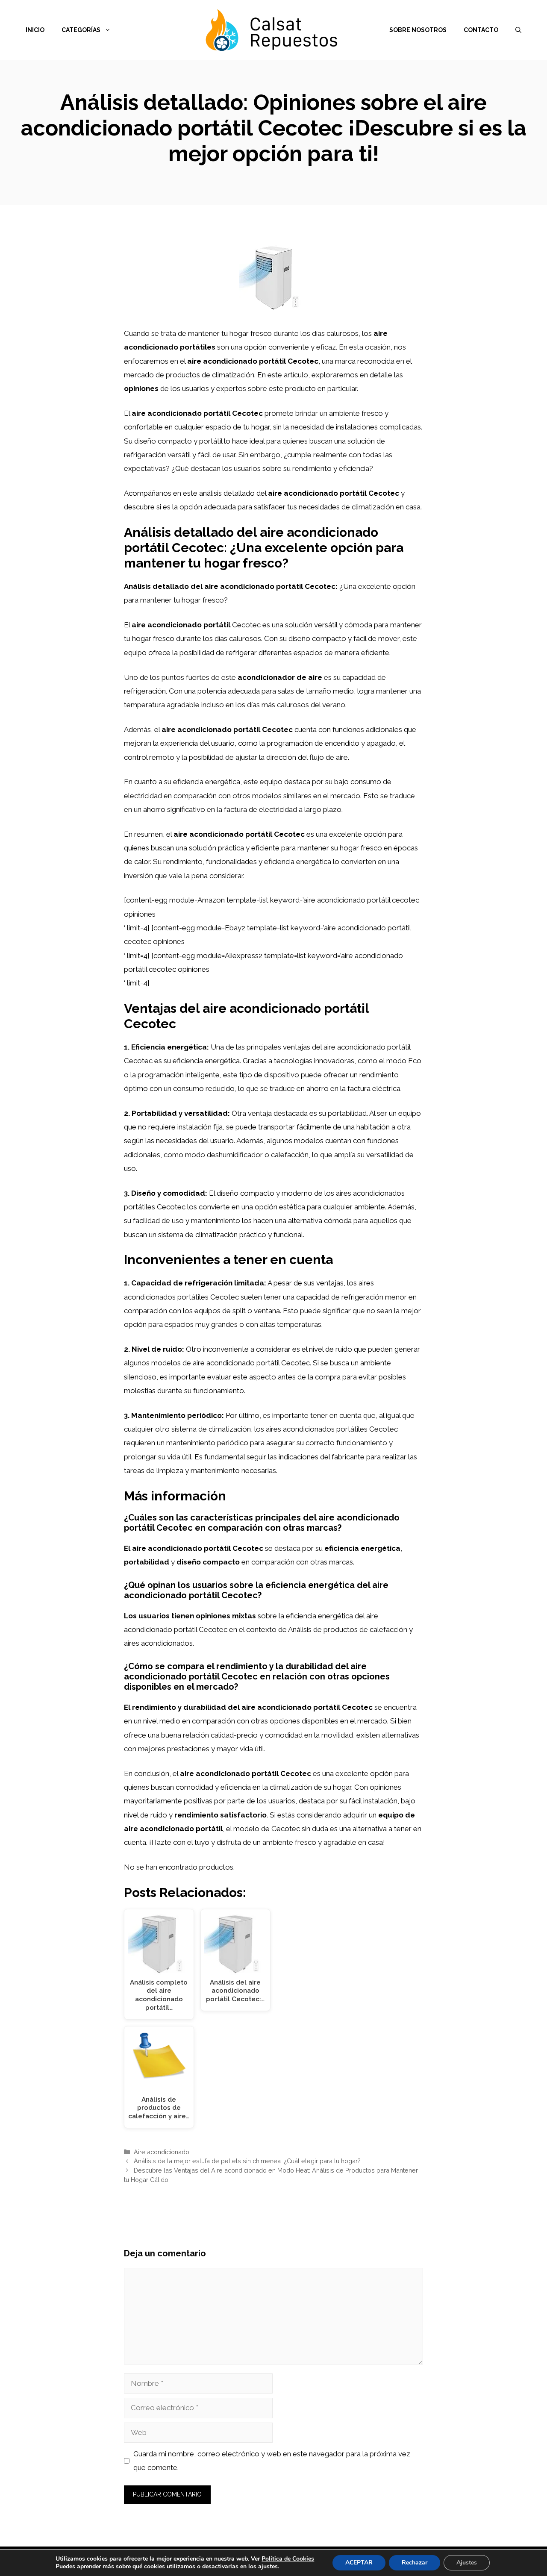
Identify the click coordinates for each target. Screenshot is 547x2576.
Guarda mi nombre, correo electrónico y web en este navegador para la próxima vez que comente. (272, 2461)
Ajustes (467, 2563)
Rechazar (415, 2563)
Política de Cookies (288, 2559)
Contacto (481, 30)
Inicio (35, 30)
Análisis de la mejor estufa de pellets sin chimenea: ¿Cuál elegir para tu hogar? (247, 2161)
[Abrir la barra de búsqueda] (518, 30)
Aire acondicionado (162, 2152)
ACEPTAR (359, 2563)
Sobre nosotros (418, 30)
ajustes (268, 2567)
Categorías (81, 30)
